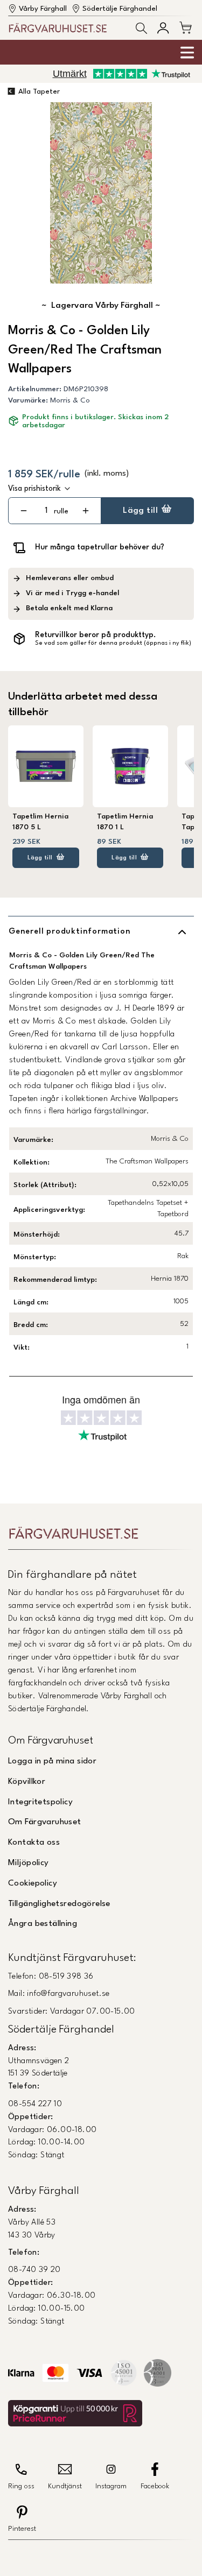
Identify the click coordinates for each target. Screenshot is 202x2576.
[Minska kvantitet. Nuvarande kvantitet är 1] (23, 511)
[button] (141, 28)
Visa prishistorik (34, 489)
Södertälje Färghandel (120, 9)
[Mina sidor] (163, 28)
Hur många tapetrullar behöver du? (100, 547)
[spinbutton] (46, 511)
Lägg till (140, 511)
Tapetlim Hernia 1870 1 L (125, 822)
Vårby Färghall (43, 9)
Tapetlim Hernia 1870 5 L (40, 822)
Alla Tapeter (39, 92)
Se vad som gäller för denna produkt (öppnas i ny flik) (113, 643)
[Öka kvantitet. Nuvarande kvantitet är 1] (85, 511)
